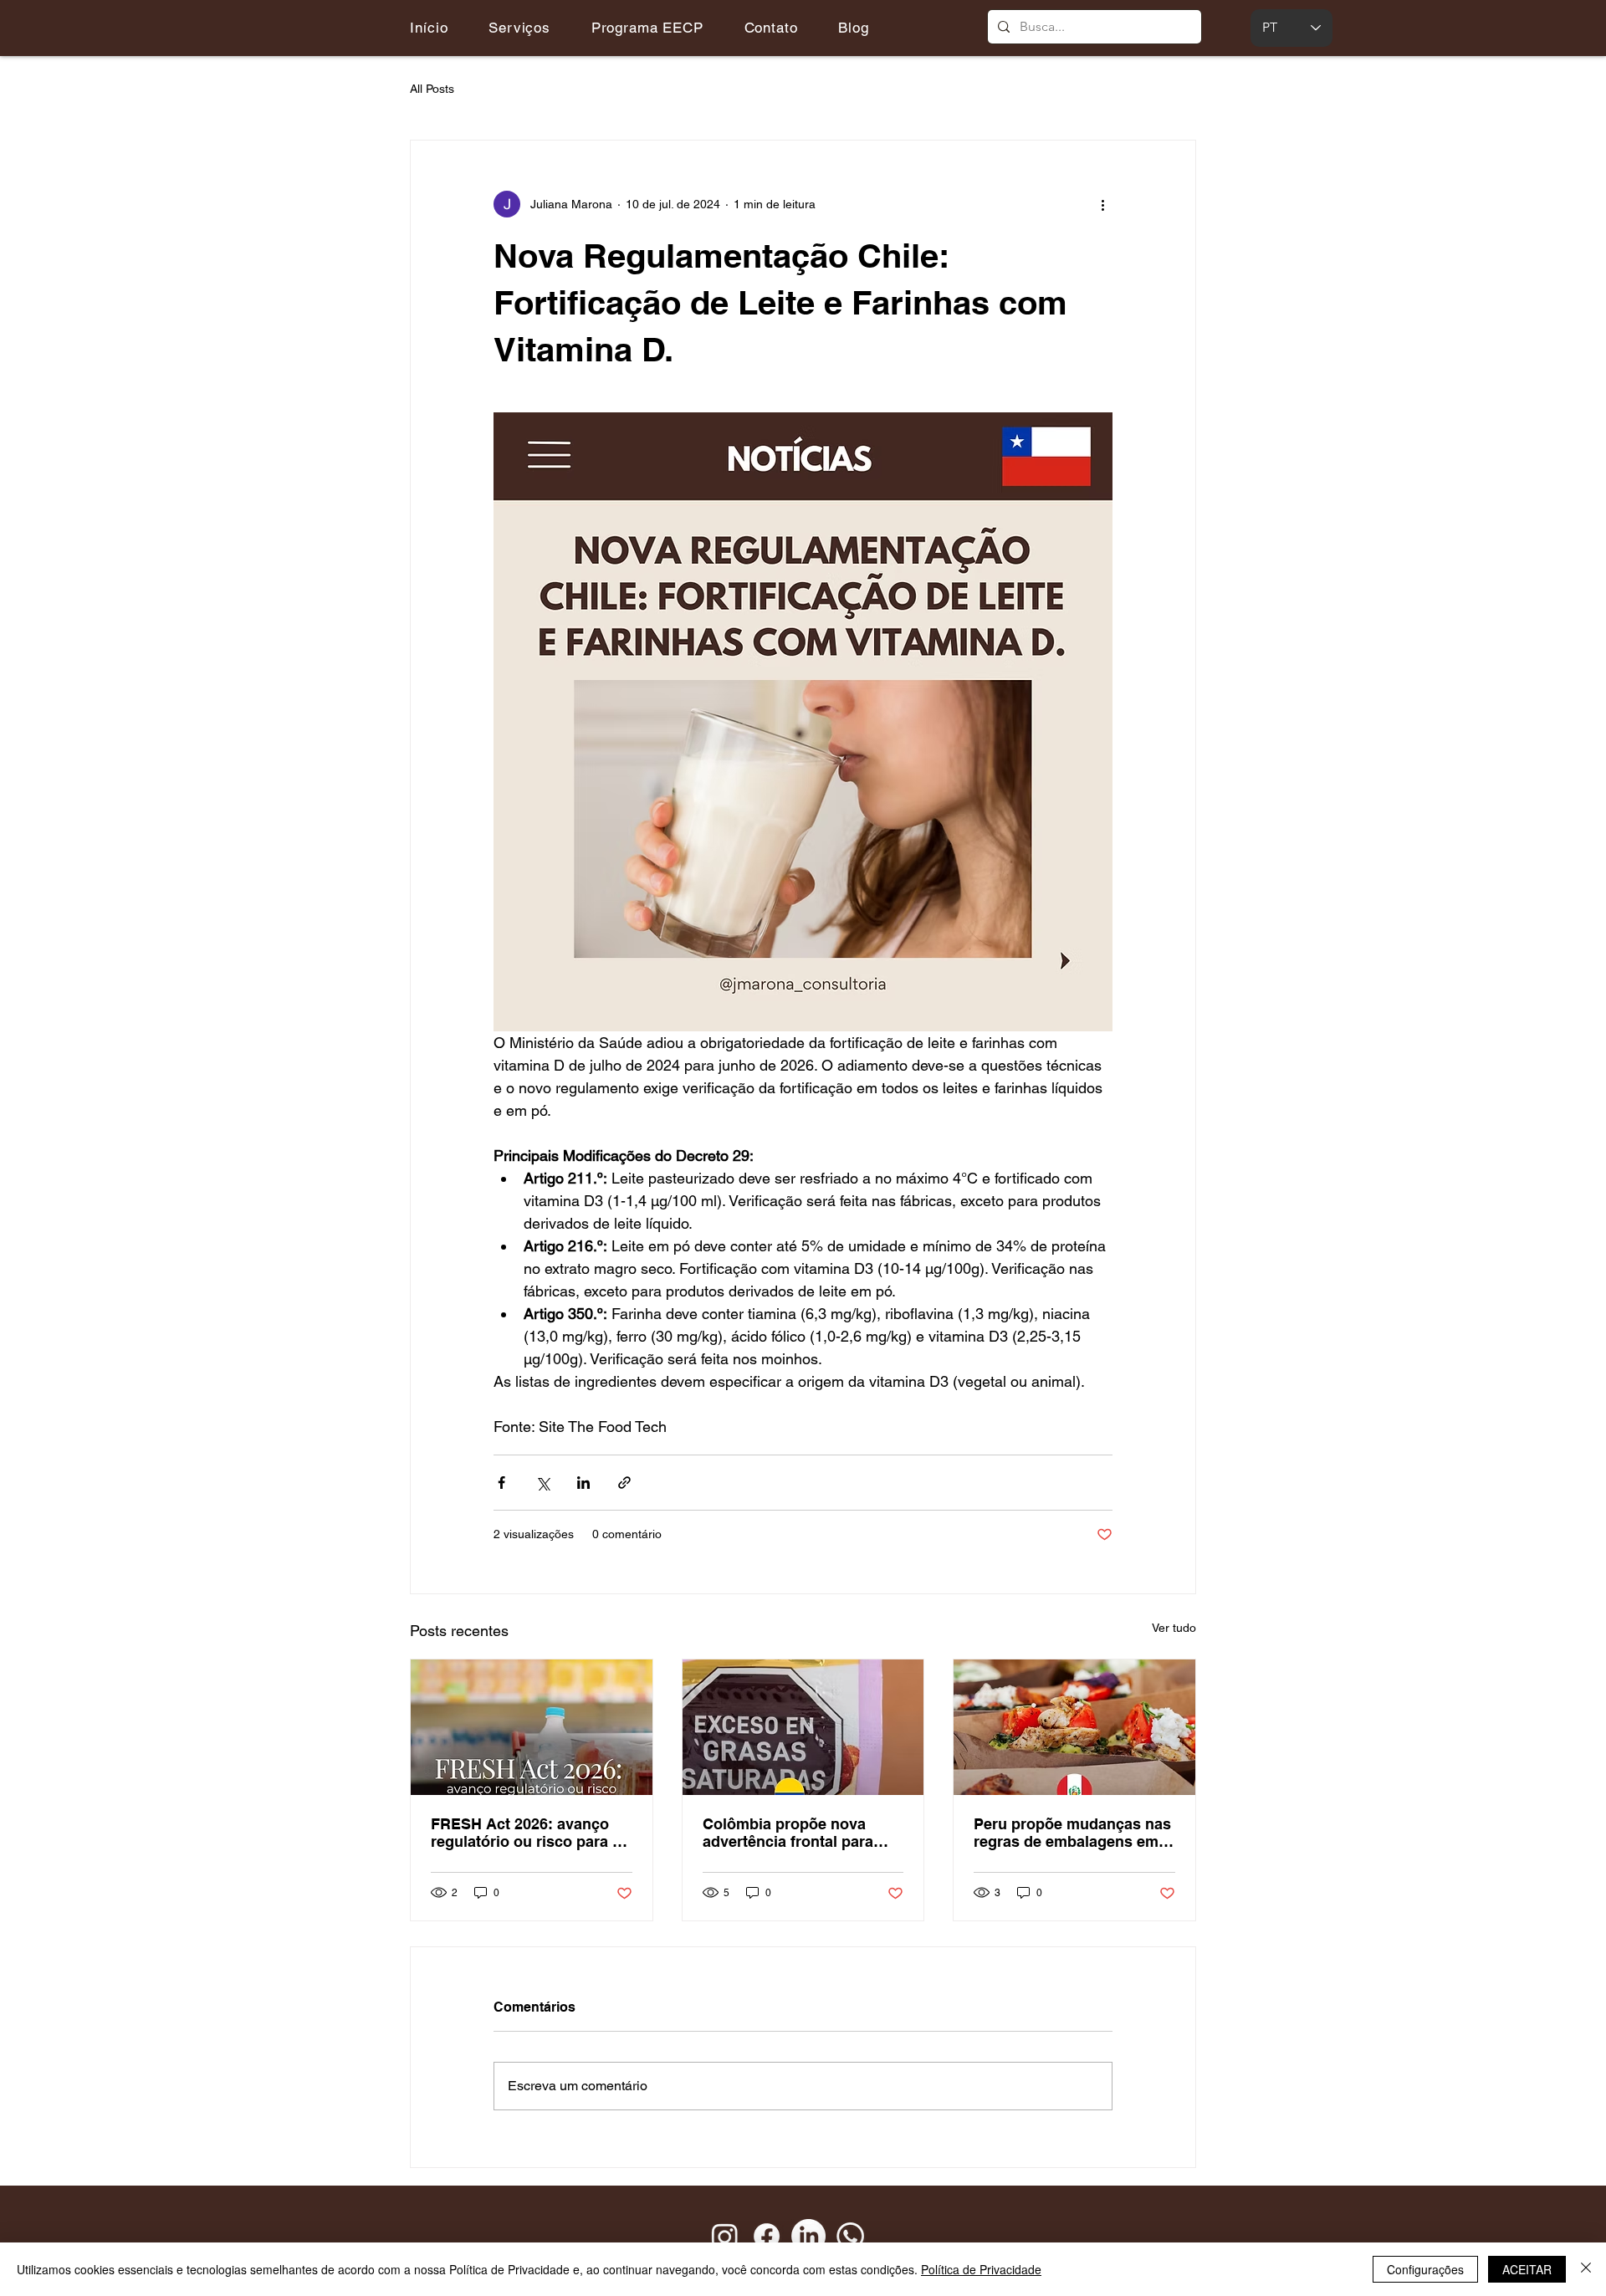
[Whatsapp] (850, 2236)
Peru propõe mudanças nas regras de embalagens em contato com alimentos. (1072, 1833)
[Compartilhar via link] (624, 1483)
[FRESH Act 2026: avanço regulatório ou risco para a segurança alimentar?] (532, 1727)
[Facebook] (767, 2236)
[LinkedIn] (808, 2236)
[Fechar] (1586, 2269)
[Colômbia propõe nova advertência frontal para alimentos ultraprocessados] (803, 1727)
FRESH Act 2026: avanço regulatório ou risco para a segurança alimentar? (526, 1833)
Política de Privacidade (981, 2269)
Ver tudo (1174, 1628)
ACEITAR (1527, 2269)
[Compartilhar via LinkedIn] (583, 1483)
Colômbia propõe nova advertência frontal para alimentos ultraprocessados (803, 1833)
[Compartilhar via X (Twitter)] (542, 1483)
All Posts (432, 89)
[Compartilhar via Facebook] (501, 1483)
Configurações (1425, 2269)
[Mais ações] (1102, 204)
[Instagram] (725, 2236)
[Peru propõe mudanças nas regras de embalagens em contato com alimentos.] (1074, 1727)
